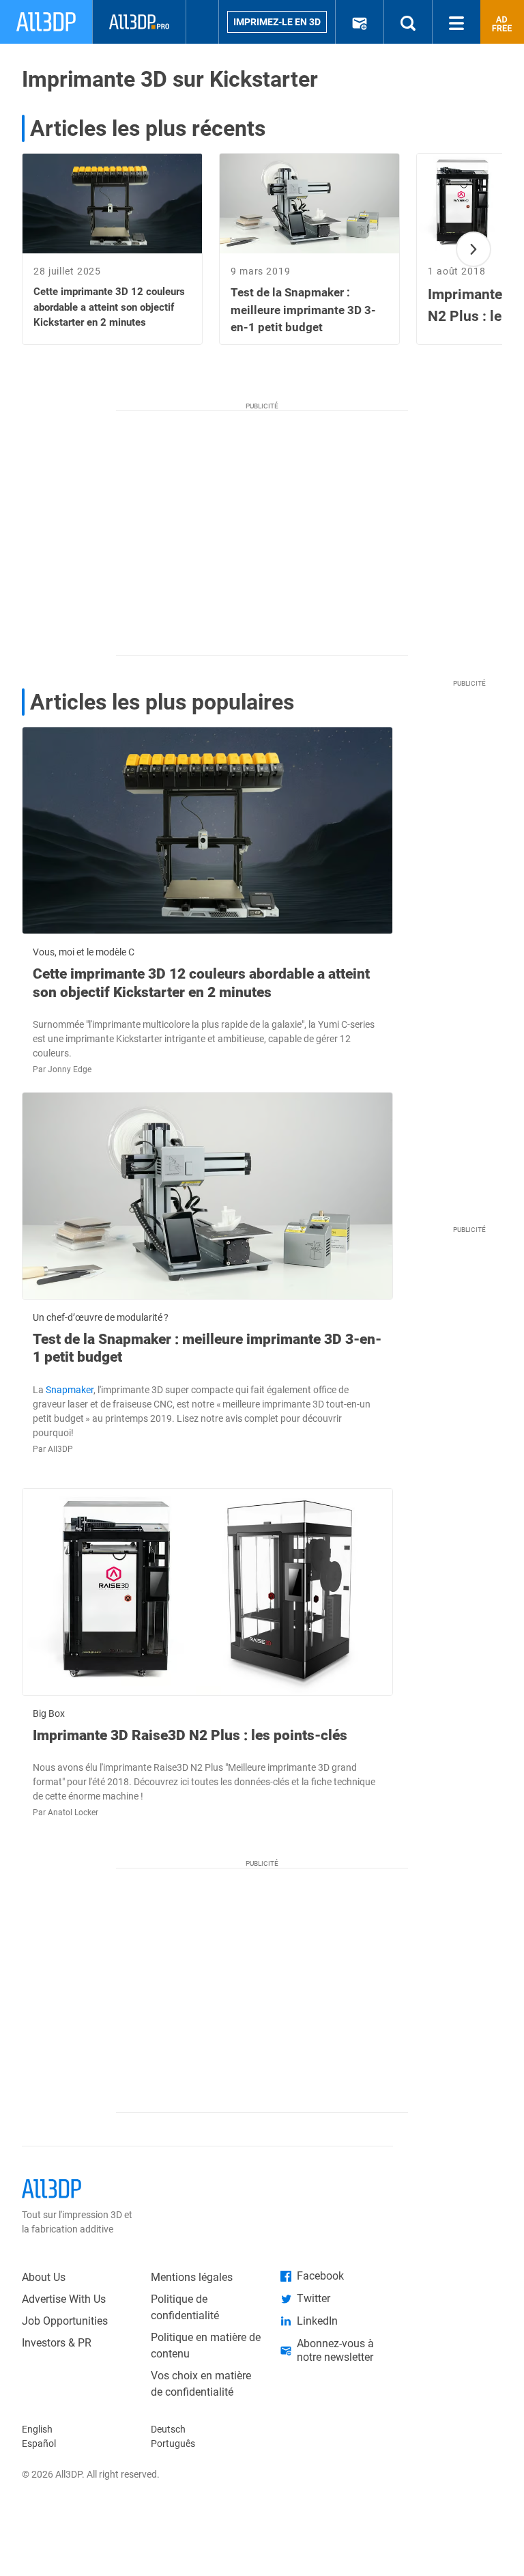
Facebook (320, 2276)
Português (173, 2444)
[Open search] (408, 22)
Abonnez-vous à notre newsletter (335, 2350)
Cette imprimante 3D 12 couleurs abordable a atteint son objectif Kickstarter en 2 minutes (201, 983)
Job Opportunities (65, 2321)
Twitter (314, 2298)
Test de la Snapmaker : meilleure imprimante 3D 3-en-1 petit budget (207, 1348)
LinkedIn (317, 2321)
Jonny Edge (70, 1069)
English (37, 2429)
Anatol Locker (73, 1812)
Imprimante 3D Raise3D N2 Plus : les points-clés (190, 1735)
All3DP (60, 1449)
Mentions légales (192, 2277)
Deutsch (168, 2429)
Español (39, 2444)
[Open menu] (456, 22)
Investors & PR (57, 2343)
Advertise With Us (64, 2299)
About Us (44, 2277)
